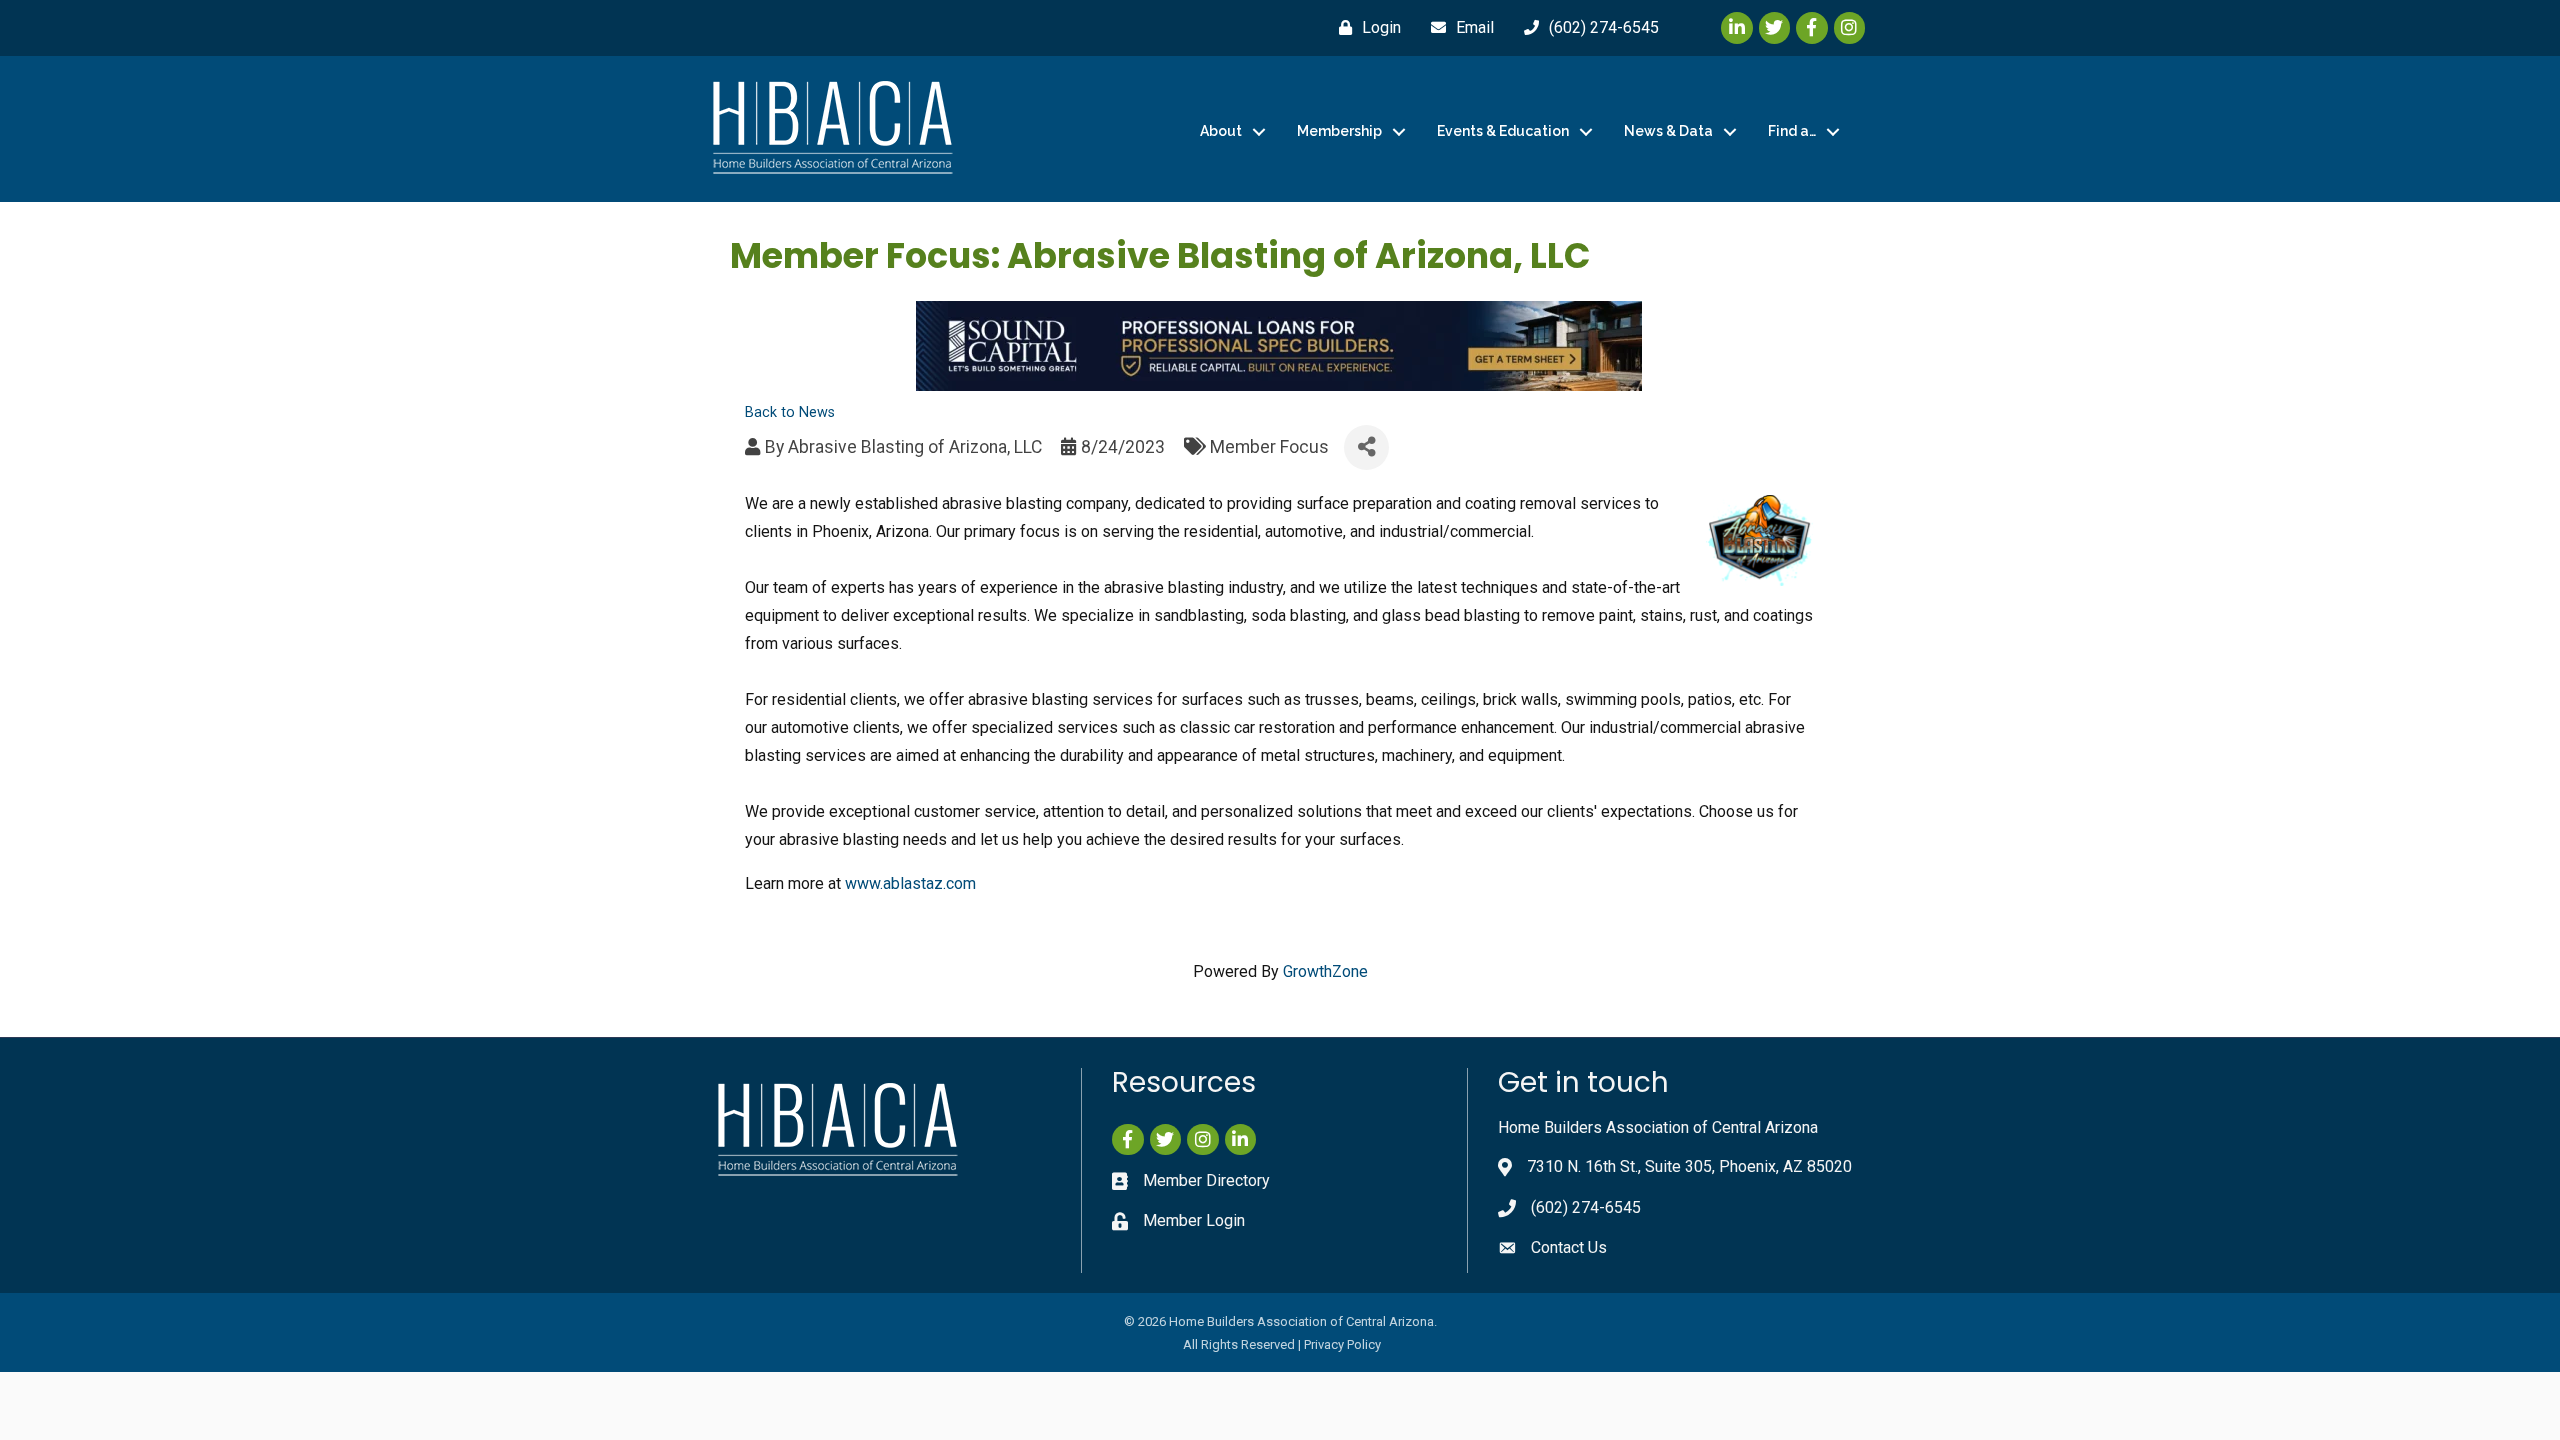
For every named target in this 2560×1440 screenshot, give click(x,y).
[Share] (1366, 447)
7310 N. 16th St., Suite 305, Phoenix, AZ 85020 (1689, 1166)
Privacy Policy (1342, 1344)
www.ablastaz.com (910, 883)
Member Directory (1206, 1180)
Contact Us (1569, 1247)
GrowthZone (1325, 971)
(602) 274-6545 (1586, 1207)
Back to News (790, 412)
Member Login (1194, 1220)
